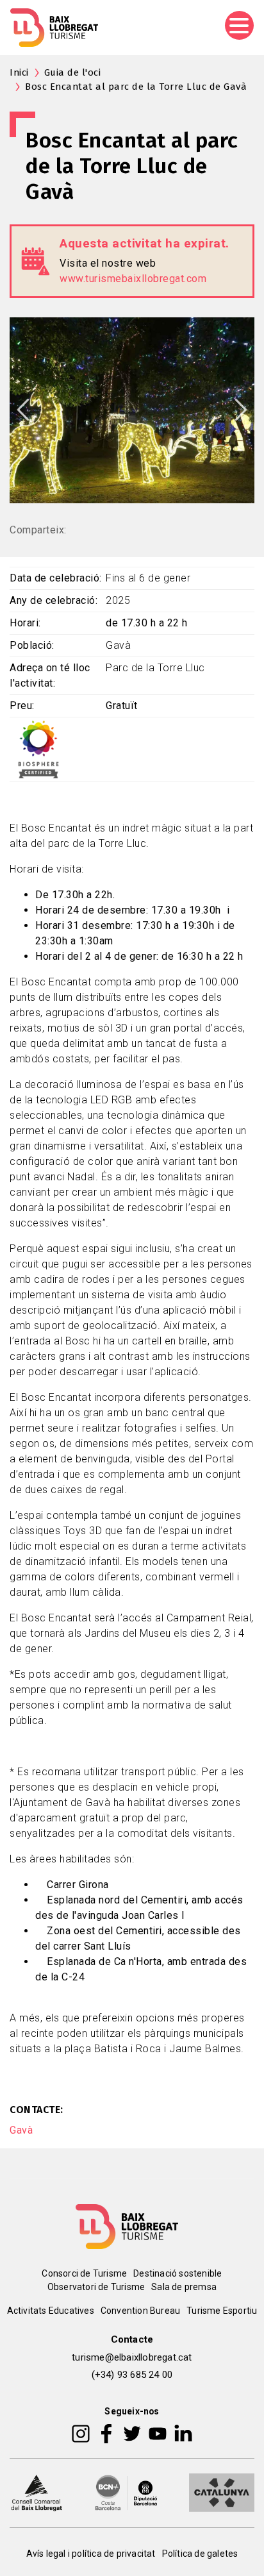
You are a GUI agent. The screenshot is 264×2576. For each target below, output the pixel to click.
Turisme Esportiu (222, 2311)
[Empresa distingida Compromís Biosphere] (38, 749)
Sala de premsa (184, 2287)
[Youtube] (158, 2433)
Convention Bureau (140, 2311)
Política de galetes (200, 2554)
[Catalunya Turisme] (222, 2492)
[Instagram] (81, 2433)
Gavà (21, 2130)
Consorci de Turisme (84, 2273)
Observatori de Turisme (96, 2287)
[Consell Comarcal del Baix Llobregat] (37, 2492)
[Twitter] (132, 2433)
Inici (19, 72)
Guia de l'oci (73, 72)
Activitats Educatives (51, 2311)
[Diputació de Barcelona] (126, 2492)
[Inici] (54, 28)
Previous (23, 410)
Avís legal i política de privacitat (91, 2554)
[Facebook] (107, 2433)
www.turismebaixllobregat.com (133, 279)
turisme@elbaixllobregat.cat (132, 2357)
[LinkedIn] (183, 2433)
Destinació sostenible (177, 2273)
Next (241, 410)
